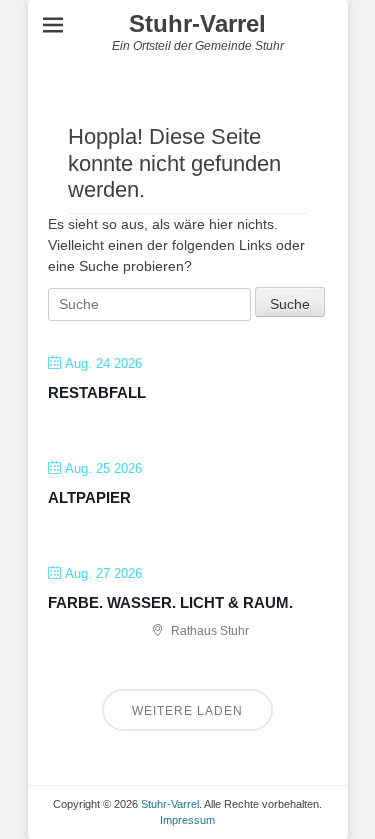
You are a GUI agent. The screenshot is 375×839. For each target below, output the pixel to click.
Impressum (187, 820)
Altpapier (89, 497)
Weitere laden (187, 711)
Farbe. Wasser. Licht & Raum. (170, 602)
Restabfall (97, 392)
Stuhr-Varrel (197, 23)
